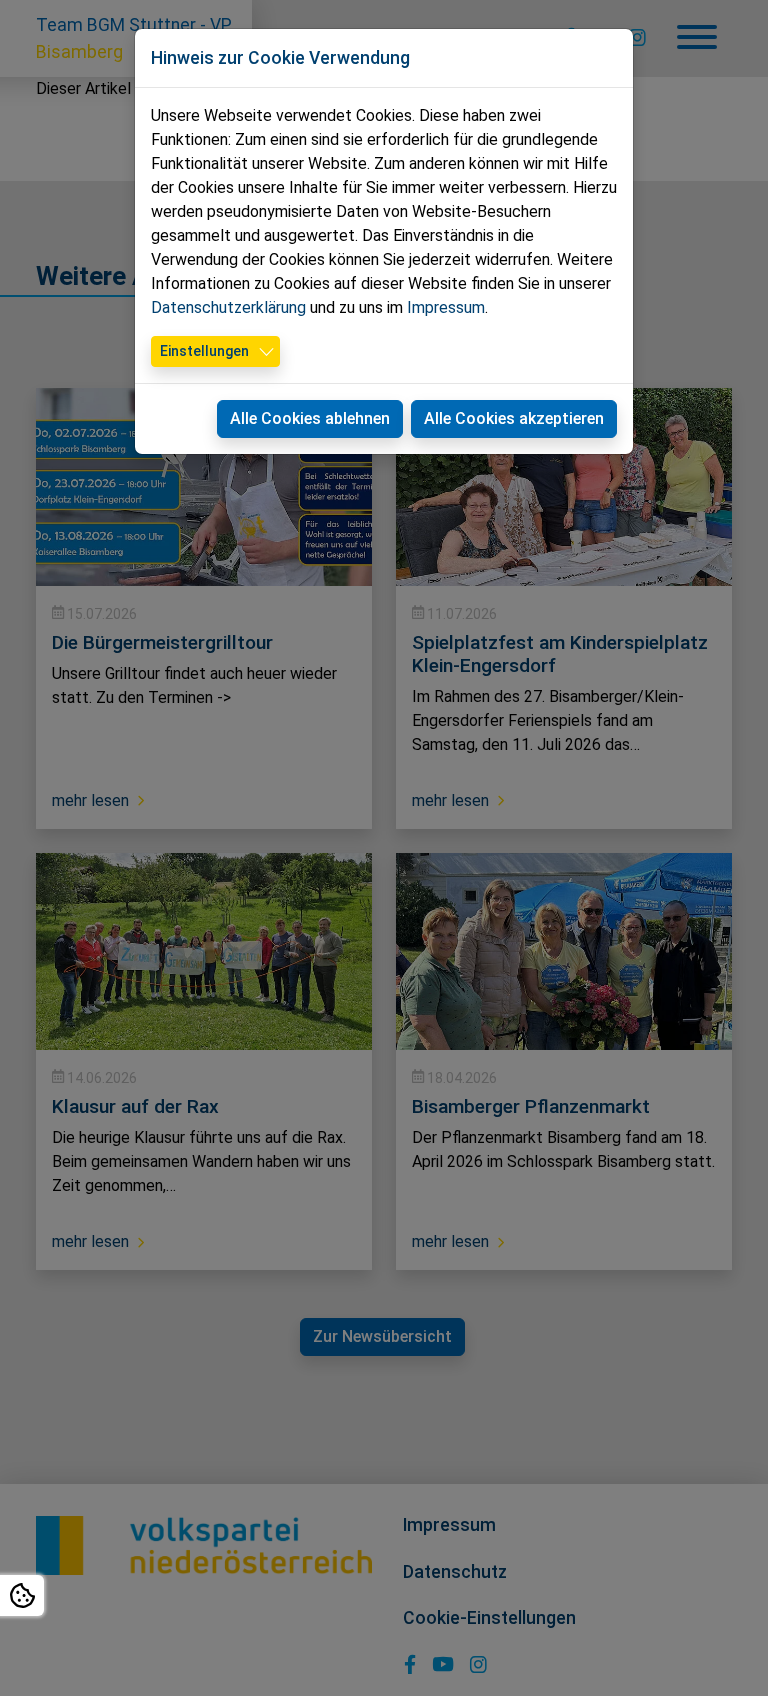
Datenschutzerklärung (228, 307)
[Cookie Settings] (22, 1595)
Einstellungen (204, 351)
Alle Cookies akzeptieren (514, 418)
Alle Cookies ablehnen (310, 418)
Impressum (446, 307)
